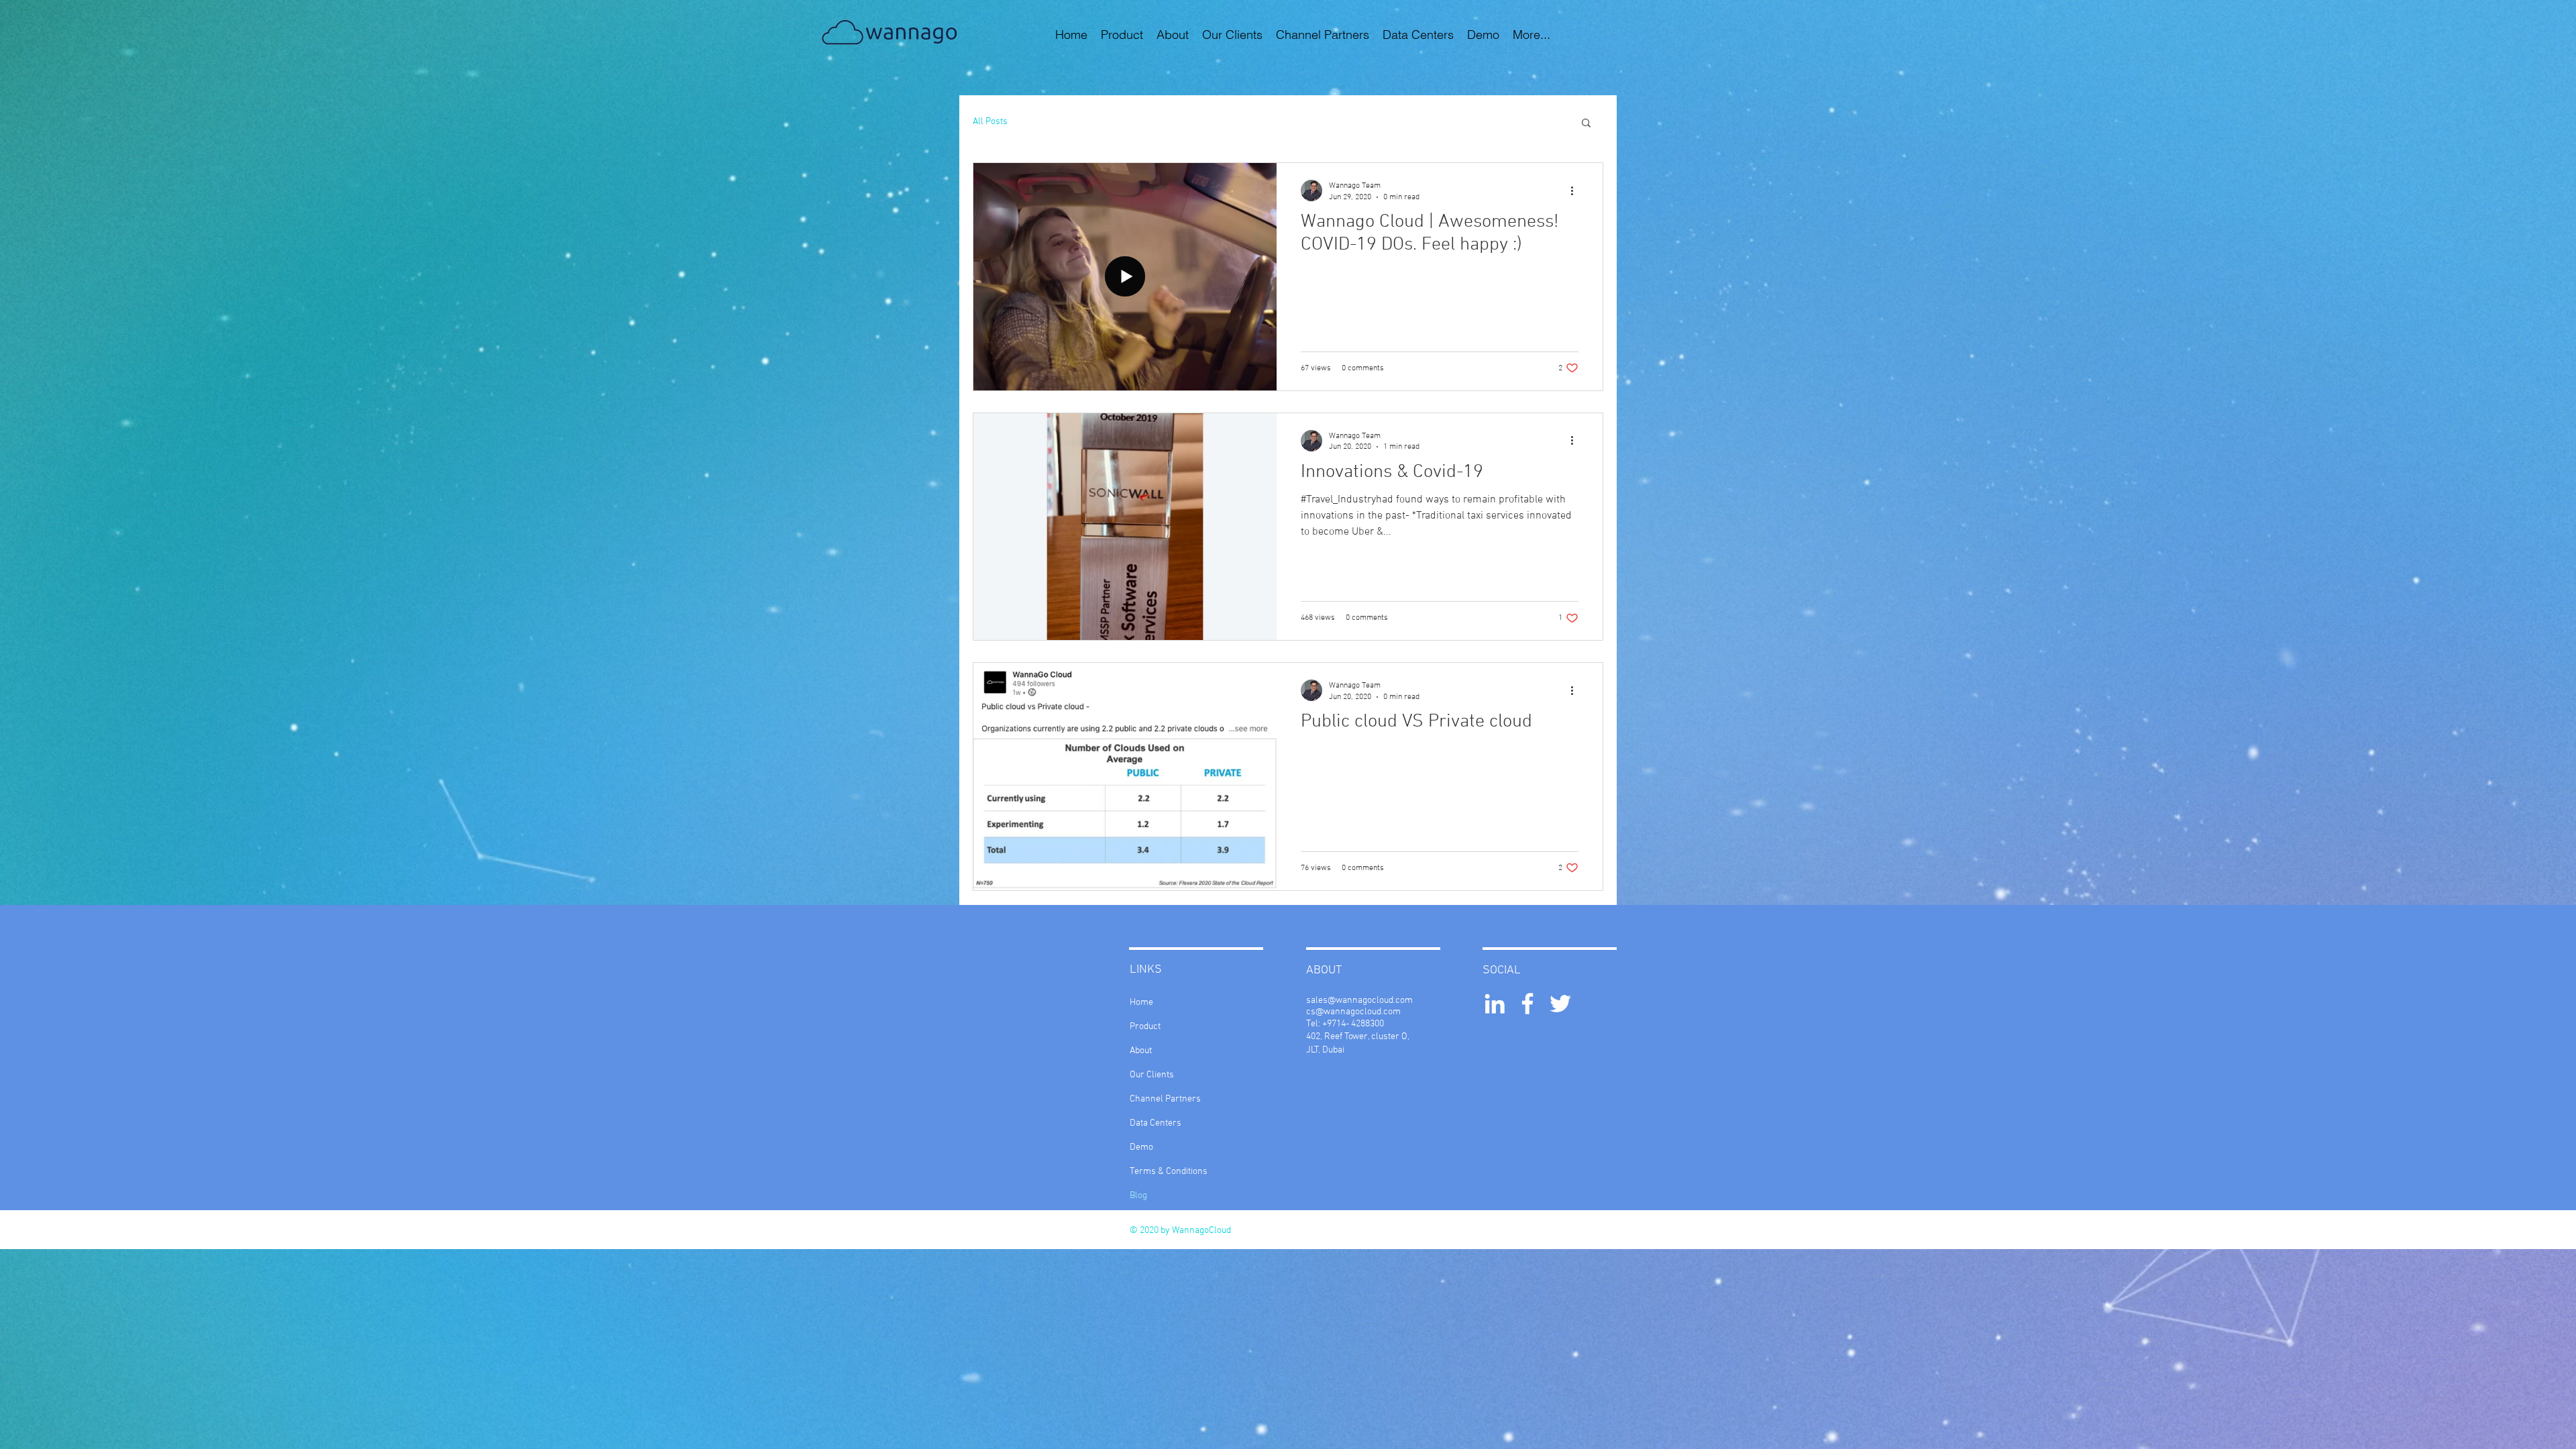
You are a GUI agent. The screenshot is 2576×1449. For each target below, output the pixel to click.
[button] (1586, 124)
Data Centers (1156, 1123)
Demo (1141, 1147)
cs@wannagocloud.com (1353, 1012)
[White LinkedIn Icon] (1495, 1004)
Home (1141, 1003)
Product (1145, 1027)
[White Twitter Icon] (1560, 1004)
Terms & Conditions (1169, 1172)
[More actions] (1576, 191)
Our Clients (1152, 1075)
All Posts (990, 122)
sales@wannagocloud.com (1359, 1001)
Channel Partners (1165, 1099)
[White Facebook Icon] (1527, 1004)
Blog (1138, 1196)
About (1141, 1051)
